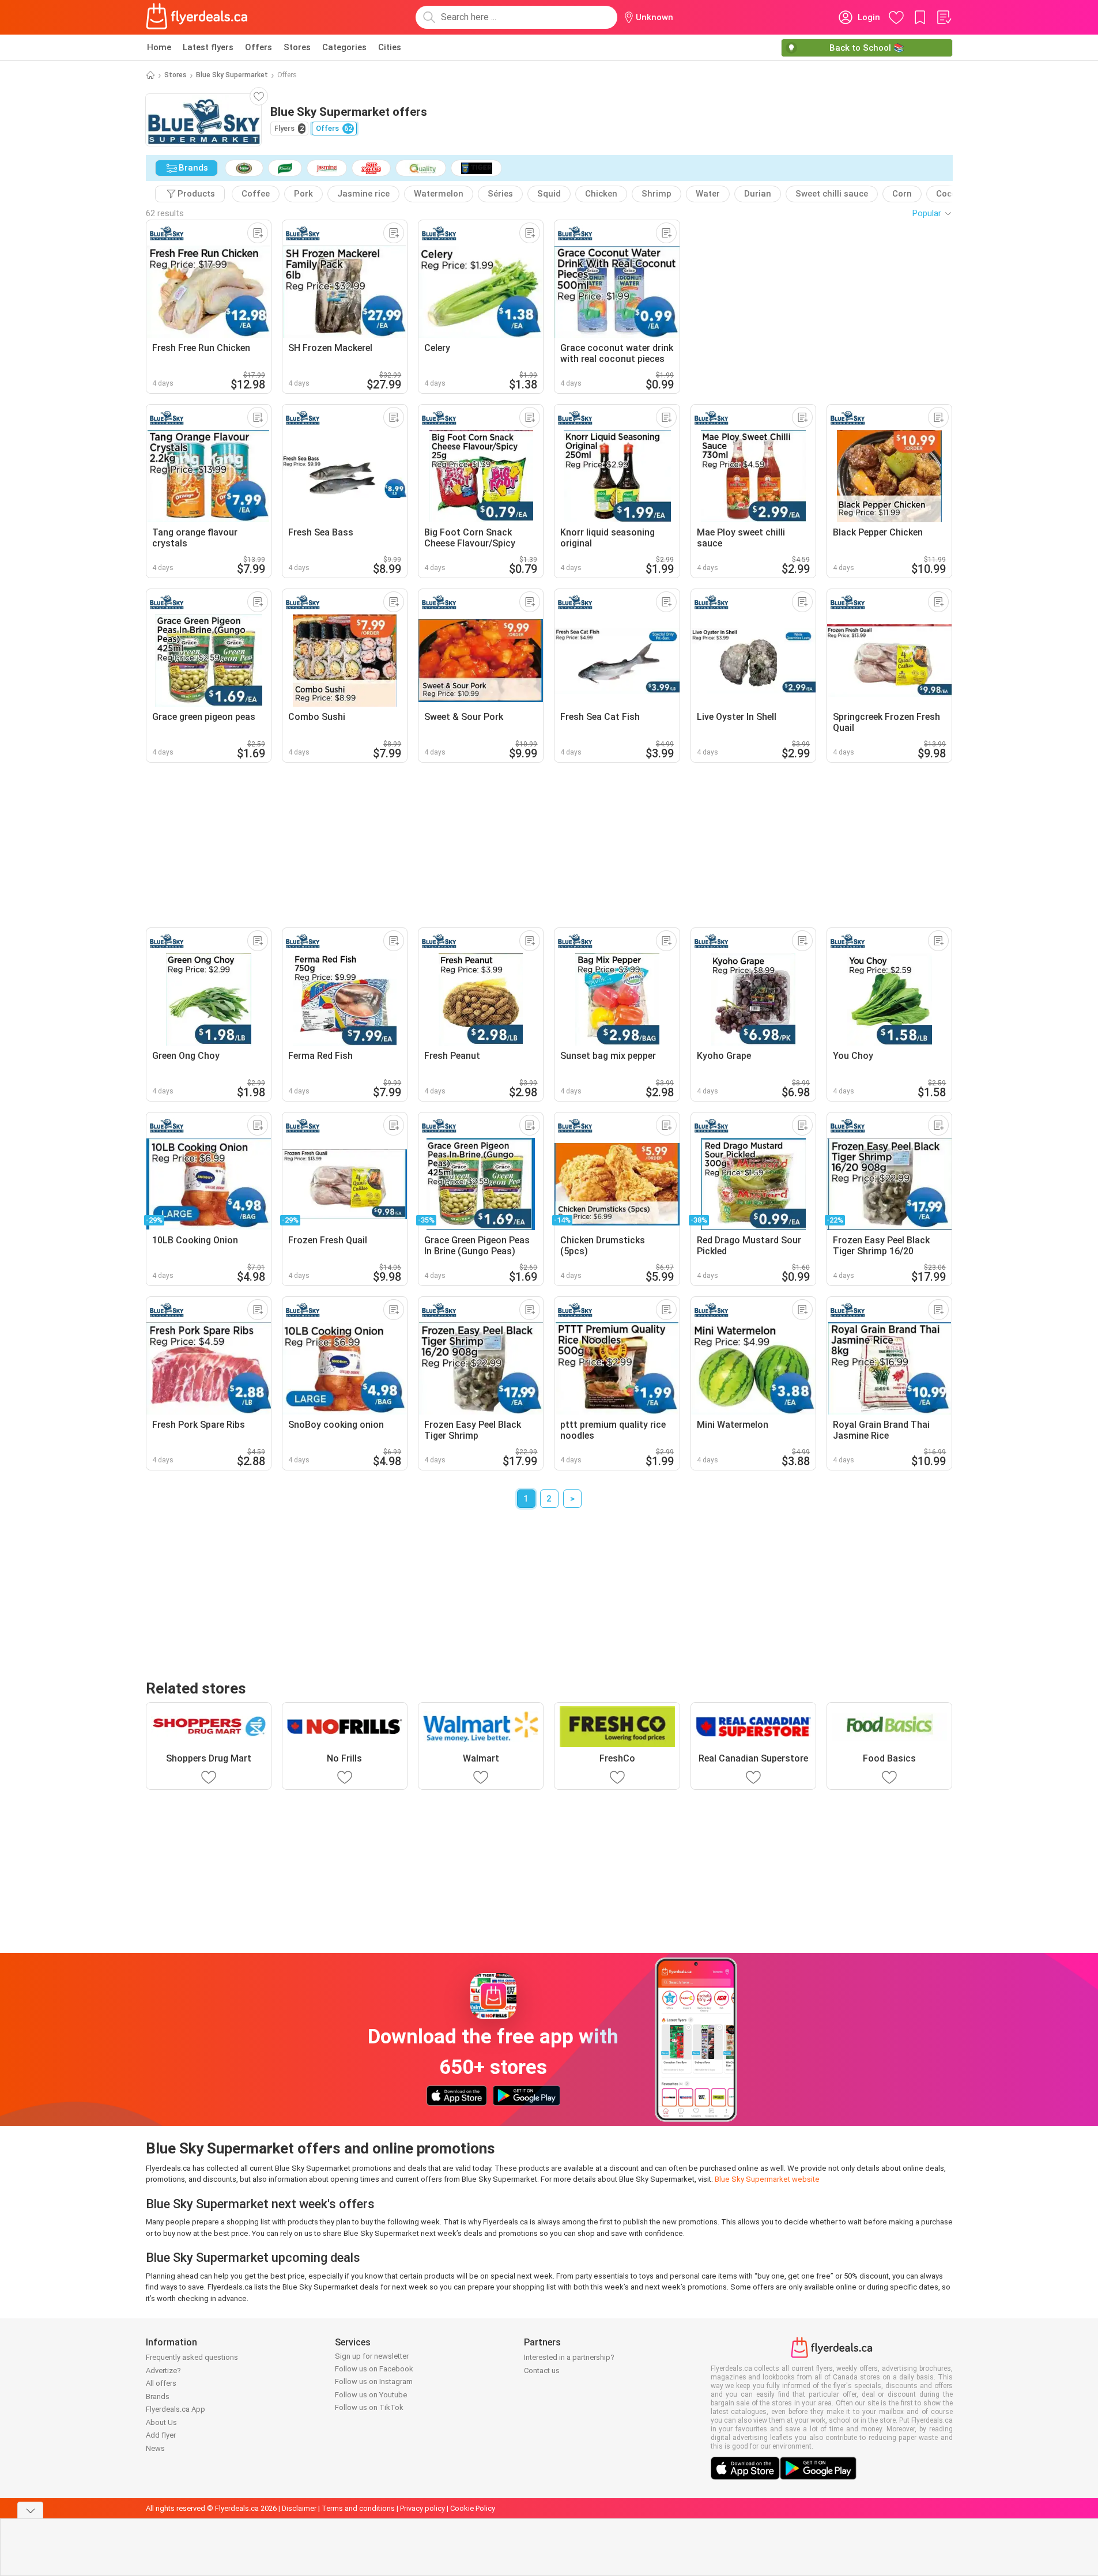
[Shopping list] (944, 17)
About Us (161, 2422)
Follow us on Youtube (371, 2395)
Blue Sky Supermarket (232, 75)
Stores (297, 47)
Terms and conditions (358, 2508)
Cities (390, 47)
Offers (259, 47)
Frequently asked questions (192, 2357)
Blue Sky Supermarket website (767, 2179)
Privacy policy (422, 2508)
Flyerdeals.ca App (176, 2409)
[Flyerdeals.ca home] (197, 17)
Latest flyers (208, 47)
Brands (158, 2396)
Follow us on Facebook (374, 2369)
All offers (161, 2383)
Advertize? (163, 2371)
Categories (344, 47)
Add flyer (161, 2435)
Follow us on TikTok (369, 2407)
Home (159, 47)
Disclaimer (299, 2508)
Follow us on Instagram (374, 2381)
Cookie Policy (473, 2508)
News (155, 2448)
